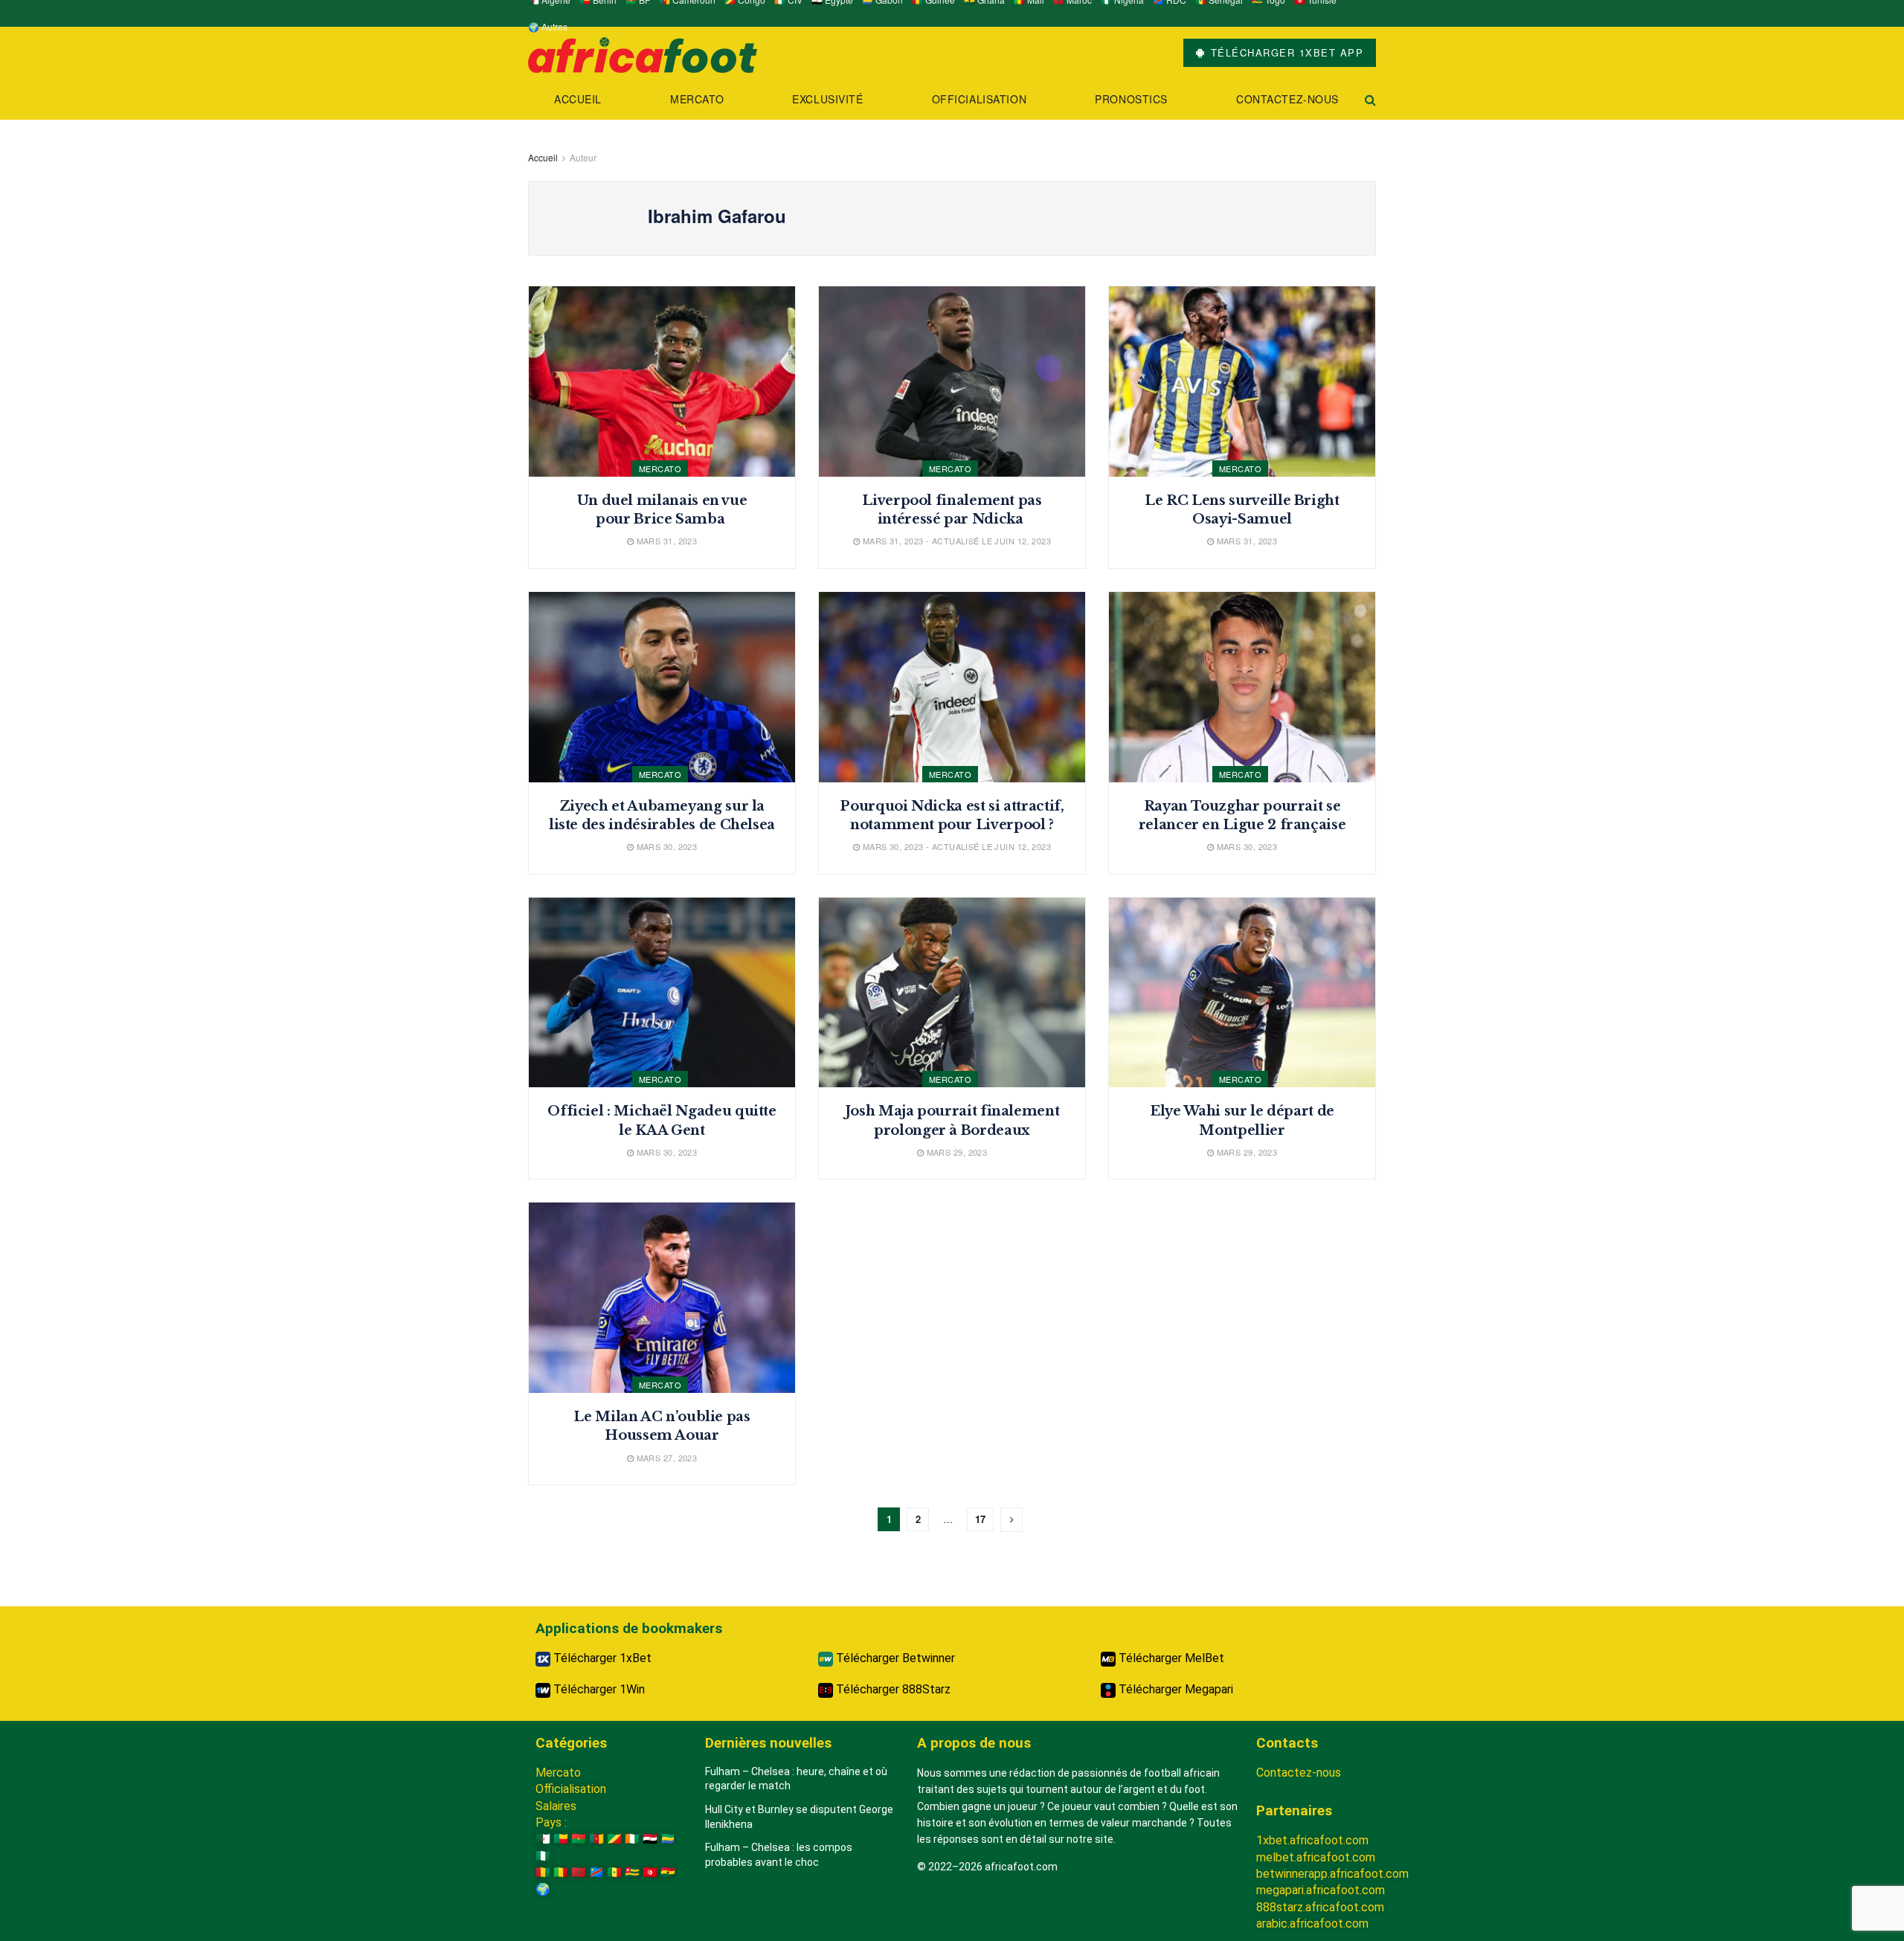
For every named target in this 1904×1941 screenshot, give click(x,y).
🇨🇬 (614, 1839)
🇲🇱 (561, 1872)
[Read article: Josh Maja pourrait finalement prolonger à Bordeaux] (952, 993)
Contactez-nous (1287, 99)
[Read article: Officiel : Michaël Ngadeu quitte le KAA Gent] (662, 993)
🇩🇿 (543, 1839)
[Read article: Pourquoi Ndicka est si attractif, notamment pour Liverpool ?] (952, 687)
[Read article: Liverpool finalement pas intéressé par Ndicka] (952, 382)
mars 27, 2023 (665, 1458)
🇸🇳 (614, 1872)
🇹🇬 (632, 1872)
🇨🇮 (632, 1839)
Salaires (556, 1806)
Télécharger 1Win (598, 1689)
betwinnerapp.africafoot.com (1332, 1874)
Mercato (697, 99)
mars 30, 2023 (665, 846)
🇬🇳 (543, 1872)
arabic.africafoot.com (1312, 1924)
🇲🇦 (579, 1872)
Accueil (578, 99)
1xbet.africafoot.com (1312, 1840)
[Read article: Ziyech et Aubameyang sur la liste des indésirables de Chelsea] (662, 687)
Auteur (583, 157)
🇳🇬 (543, 1856)
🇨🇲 (596, 1839)
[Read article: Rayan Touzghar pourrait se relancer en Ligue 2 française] (1242, 687)
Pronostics (1131, 99)
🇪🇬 (650, 1839)
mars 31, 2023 (665, 541)
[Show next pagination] (1011, 1520)
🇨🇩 (596, 1872)
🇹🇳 (650, 1872)
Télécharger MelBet (1170, 1658)
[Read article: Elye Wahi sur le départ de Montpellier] (1242, 993)
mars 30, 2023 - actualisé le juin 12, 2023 (955, 846)
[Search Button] (1370, 99)
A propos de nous (974, 1743)
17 (980, 1519)
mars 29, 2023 (955, 1152)
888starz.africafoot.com (1320, 1907)
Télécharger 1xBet (601, 1658)
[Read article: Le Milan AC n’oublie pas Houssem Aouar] (662, 1298)
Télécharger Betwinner (894, 1658)
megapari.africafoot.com (1321, 1890)
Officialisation (979, 99)
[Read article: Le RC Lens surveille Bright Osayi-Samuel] (1242, 382)
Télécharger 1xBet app (1285, 52)
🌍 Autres (548, 26)
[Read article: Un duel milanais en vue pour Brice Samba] (662, 382)
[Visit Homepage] (643, 53)
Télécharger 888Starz (892, 1689)
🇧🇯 (561, 1839)
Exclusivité (827, 99)
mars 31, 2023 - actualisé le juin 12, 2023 (955, 541)
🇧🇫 (579, 1839)
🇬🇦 (668, 1839)
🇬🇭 (668, 1872)
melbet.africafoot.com (1316, 1857)
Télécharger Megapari (1174, 1689)
